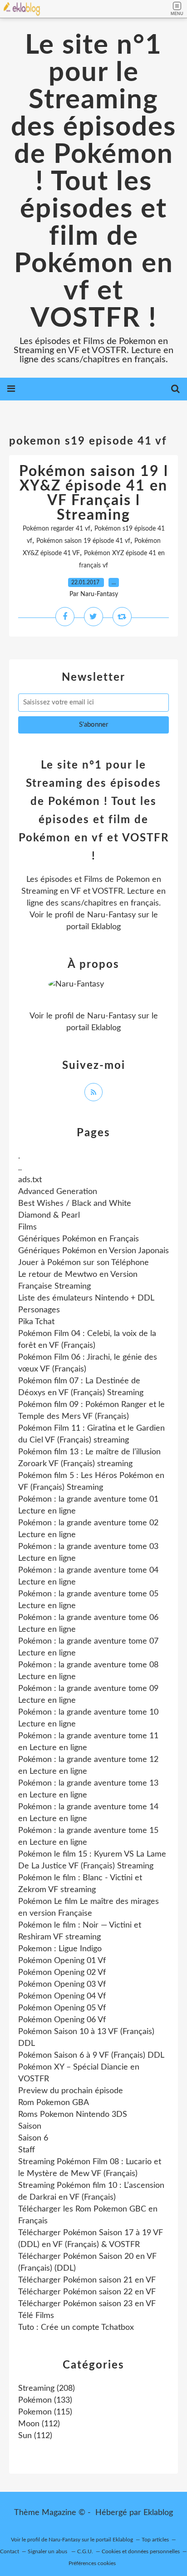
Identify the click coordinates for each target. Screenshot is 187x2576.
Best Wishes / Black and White (75, 1204)
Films (27, 1227)
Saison (30, 2126)
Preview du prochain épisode (71, 2091)
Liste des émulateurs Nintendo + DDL (86, 1298)
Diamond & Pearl (49, 1215)
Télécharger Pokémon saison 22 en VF (87, 2292)
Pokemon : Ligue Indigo (60, 1949)
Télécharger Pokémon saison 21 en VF (87, 2280)
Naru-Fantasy (111, 915)
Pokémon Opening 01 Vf (62, 1961)
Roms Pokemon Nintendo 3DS (73, 2115)
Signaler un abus (48, 2551)
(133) (45, 2400)
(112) (39, 2424)
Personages (39, 1310)
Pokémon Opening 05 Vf (62, 2008)
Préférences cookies (92, 2563)
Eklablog (158, 2513)
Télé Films (36, 2316)
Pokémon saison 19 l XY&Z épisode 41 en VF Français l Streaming (94, 493)
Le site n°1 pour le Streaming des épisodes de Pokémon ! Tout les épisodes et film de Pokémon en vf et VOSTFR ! (93, 182)
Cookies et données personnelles (141, 2551)
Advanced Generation (58, 1192)
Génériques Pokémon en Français (79, 1239)
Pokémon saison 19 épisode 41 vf (83, 541)
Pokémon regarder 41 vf (57, 529)
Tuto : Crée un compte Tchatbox (76, 2328)
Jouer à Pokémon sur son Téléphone (84, 1263)
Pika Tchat (36, 1322)
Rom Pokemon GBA (54, 2103)
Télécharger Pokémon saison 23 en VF (87, 2304)
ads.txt (30, 1180)
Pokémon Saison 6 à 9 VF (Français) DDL (91, 2055)
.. (20, 1168)
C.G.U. (85, 2551)
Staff (27, 2150)
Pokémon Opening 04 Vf (62, 1996)
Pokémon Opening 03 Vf (62, 1984)
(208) (47, 2389)
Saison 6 (33, 2138)
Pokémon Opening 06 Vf (62, 2020)
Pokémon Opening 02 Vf (62, 1973)
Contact (10, 2551)
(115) (45, 2412)
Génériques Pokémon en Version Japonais (93, 1251)
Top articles (155, 2540)
